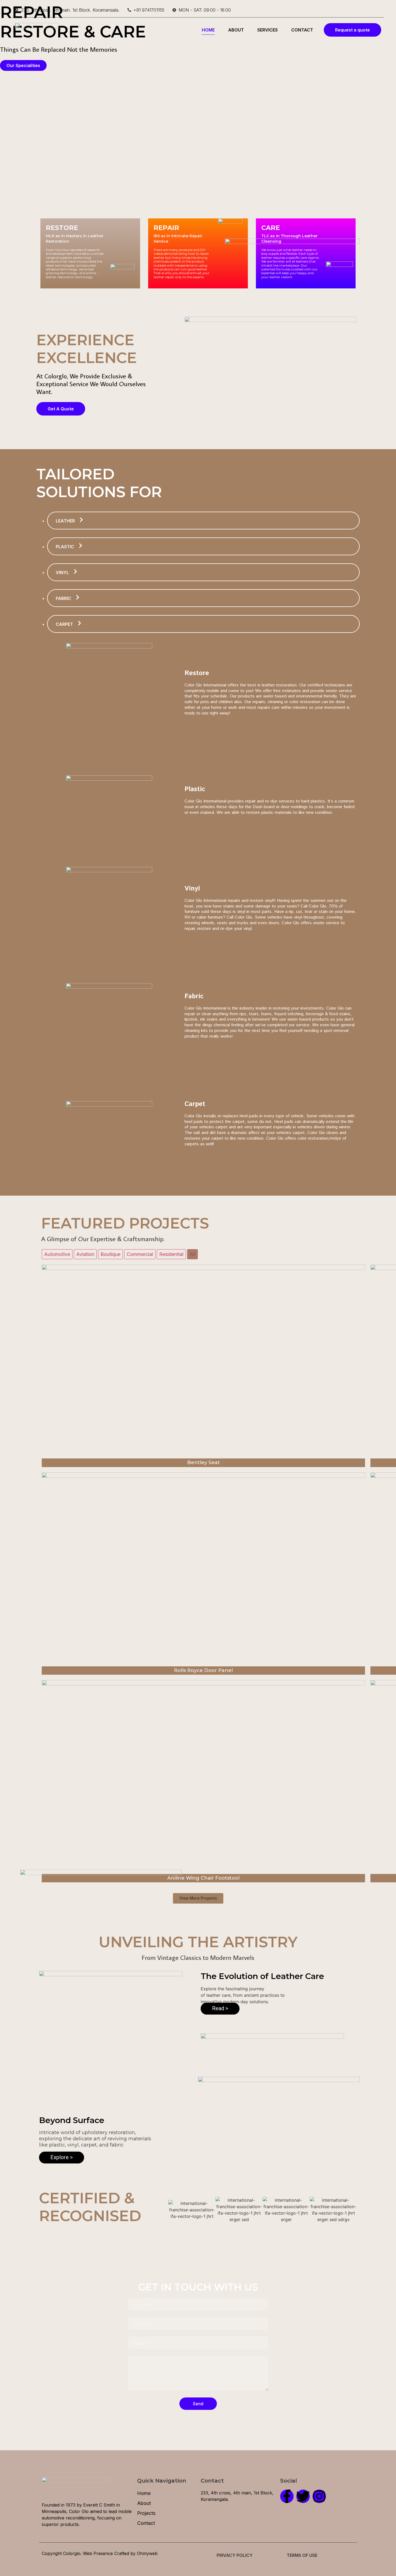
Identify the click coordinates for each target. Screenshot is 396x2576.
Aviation (85, 1254)
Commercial (140, 1254)
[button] (198, 1898)
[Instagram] (319, 2496)
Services (268, 30)
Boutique (110, 1254)
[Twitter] (303, 2496)
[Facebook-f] (287, 2496)
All (192, 1254)
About (236, 30)
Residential (171, 1254)
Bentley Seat (204, 1462)
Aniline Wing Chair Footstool (203, 1878)
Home (208, 30)
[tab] (203, 521)
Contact (302, 30)
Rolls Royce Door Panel (203, 1670)
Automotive (57, 1254)
